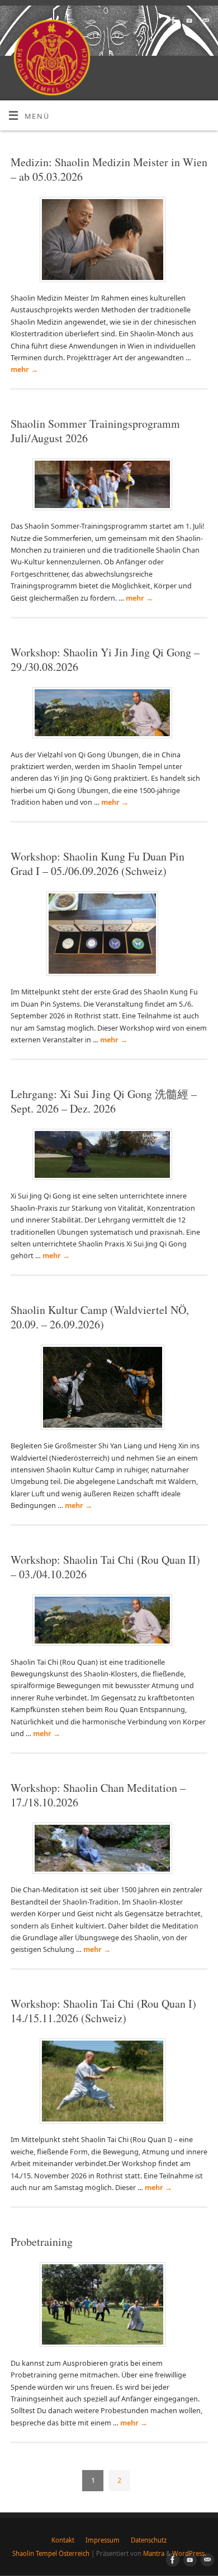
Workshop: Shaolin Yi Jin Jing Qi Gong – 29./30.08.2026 (105, 659)
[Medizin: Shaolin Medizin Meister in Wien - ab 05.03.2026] (109, 242)
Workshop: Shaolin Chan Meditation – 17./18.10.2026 (98, 1795)
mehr (24, 369)
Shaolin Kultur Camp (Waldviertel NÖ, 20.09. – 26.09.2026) (100, 1317)
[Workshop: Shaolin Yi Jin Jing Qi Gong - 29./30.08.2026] (109, 715)
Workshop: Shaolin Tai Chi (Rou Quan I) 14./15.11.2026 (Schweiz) (103, 2011)
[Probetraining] (109, 2307)
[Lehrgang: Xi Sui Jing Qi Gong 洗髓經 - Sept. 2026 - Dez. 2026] (109, 1157)
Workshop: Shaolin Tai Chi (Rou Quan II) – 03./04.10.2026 (105, 1567)
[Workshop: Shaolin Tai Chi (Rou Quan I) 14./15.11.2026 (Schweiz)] (109, 2083)
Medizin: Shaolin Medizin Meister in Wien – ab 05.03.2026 (109, 169)
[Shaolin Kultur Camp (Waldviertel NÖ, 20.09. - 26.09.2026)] (109, 1390)
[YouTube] (188, 21)
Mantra (154, 2553)
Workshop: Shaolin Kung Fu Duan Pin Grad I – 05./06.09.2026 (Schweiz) (98, 864)
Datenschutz (149, 2540)
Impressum (103, 2540)
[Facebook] (172, 21)
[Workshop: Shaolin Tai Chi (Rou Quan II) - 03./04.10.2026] (109, 1622)
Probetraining (42, 2242)
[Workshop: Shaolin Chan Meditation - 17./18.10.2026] (109, 1850)
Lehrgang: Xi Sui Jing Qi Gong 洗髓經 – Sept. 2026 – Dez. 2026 (104, 1101)
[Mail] (204, 21)
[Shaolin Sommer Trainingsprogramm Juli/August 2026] (109, 487)
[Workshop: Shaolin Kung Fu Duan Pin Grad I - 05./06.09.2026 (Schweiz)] (109, 936)
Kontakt (63, 2540)
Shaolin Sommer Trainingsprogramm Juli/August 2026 (95, 431)
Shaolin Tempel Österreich (51, 2553)
